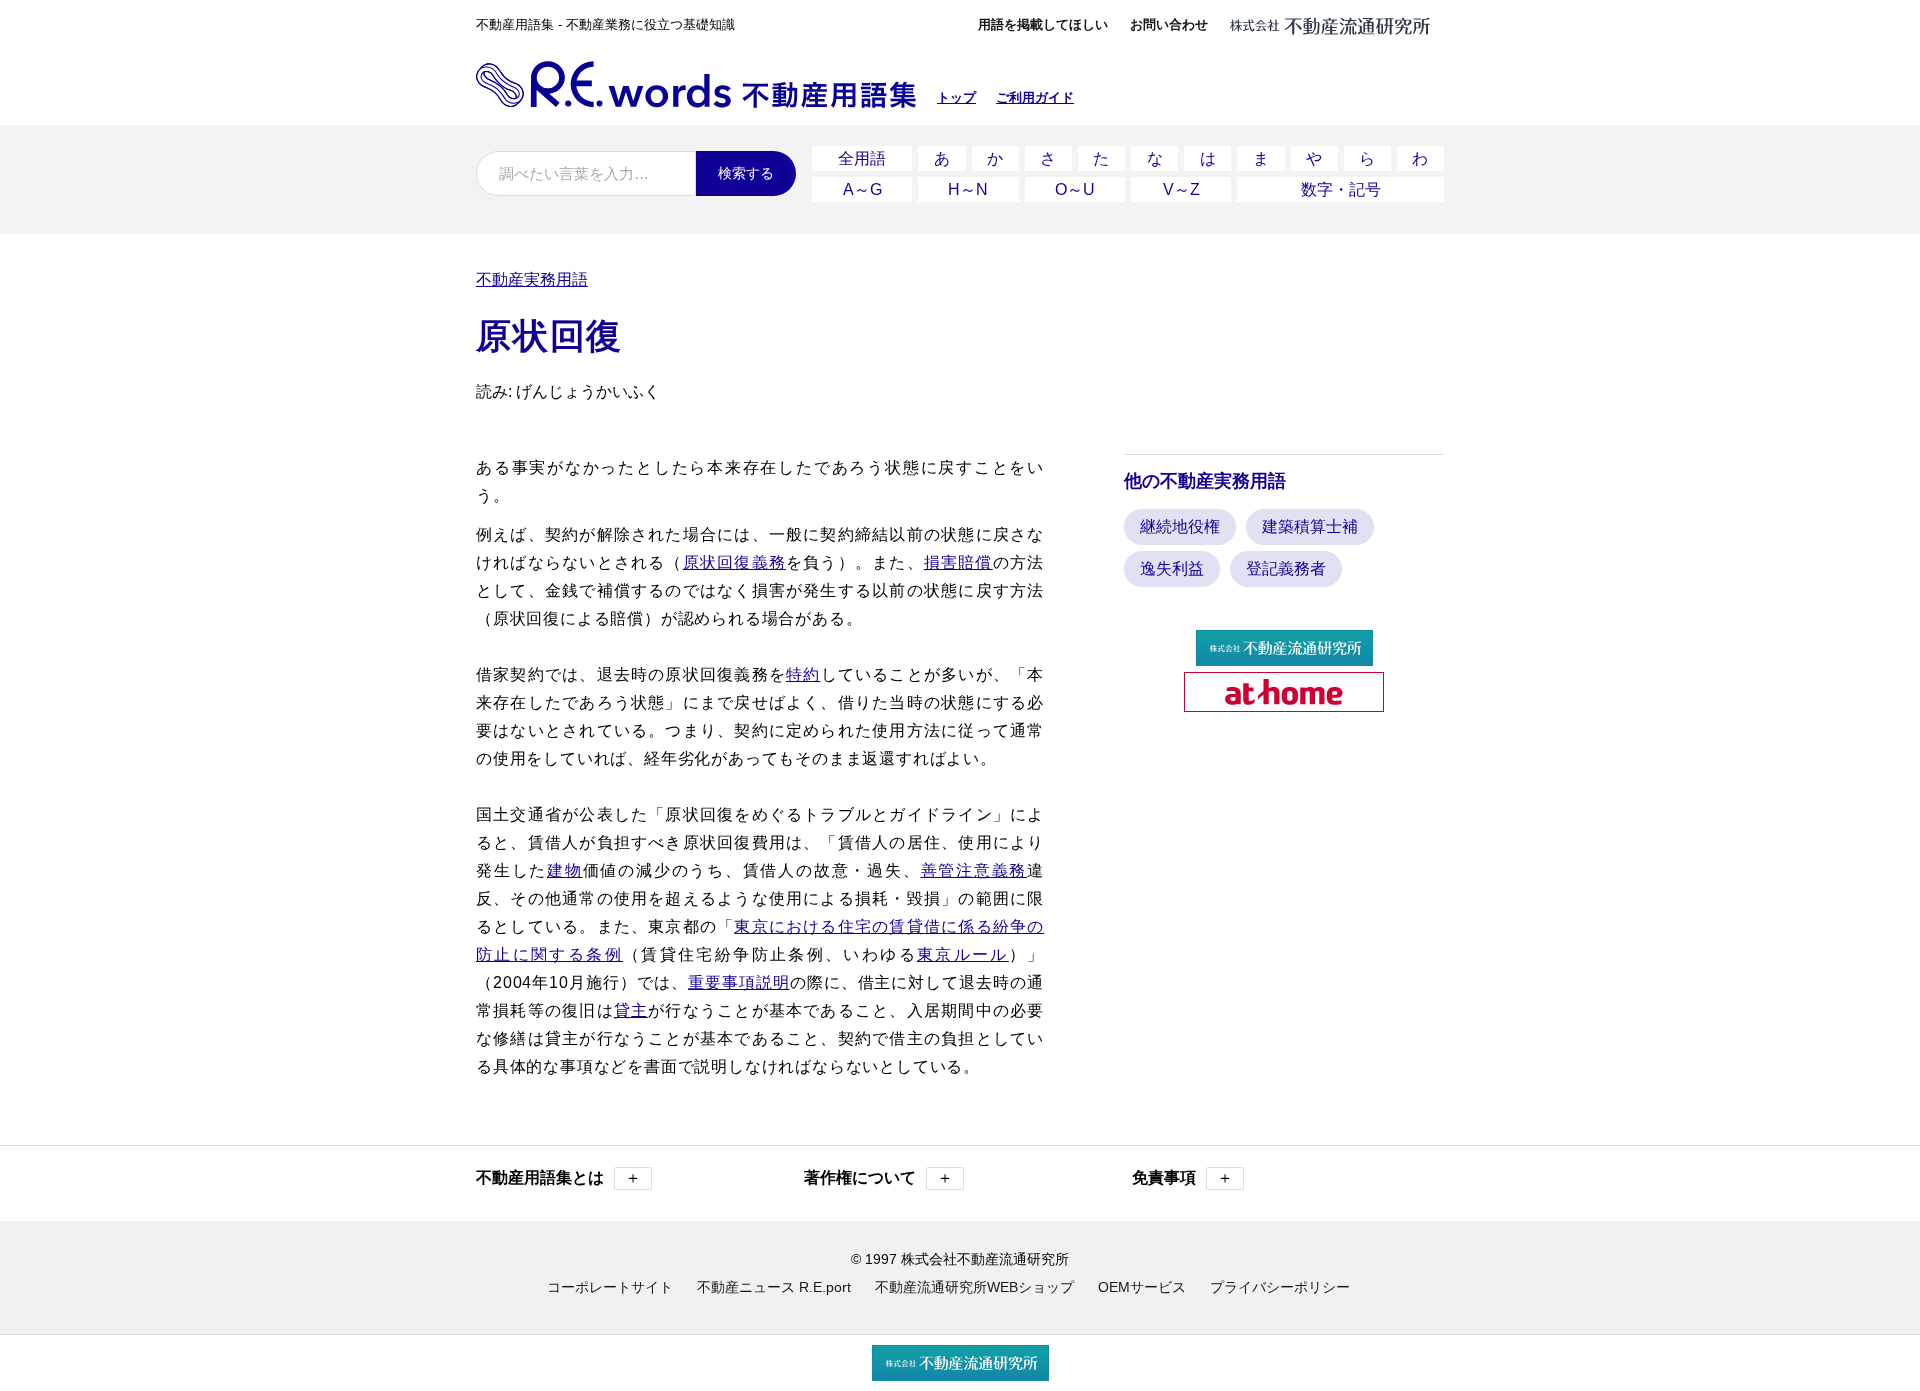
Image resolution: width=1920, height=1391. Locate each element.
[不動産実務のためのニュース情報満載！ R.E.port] (1284, 657)
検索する (746, 173)
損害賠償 (958, 562)
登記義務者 (1286, 568)
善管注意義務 (974, 870)
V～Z (1181, 189)
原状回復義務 (734, 562)
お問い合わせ (1169, 24)
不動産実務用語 (532, 279)
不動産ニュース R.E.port (774, 1287)
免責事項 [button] (1182, 1177)
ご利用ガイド (1035, 97)
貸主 (631, 1010)
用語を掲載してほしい (1043, 24)
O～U (1075, 189)
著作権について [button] (878, 1177)
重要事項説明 (739, 982)
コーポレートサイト (610, 1287)
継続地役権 (1180, 526)
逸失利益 (1172, 568)
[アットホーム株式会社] (1284, 703)
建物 (565, 870)
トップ (956, 97)
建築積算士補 (1310, 526)
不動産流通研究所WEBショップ (974, 1287)
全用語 (862, 158)
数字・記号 (1341, 189)
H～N (968, 189)
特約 (803, 674)
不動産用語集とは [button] (558, 1177)
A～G (862, 189)
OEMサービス (1142, 1287)
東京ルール (963, 954)
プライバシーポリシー (1280, 1287)
